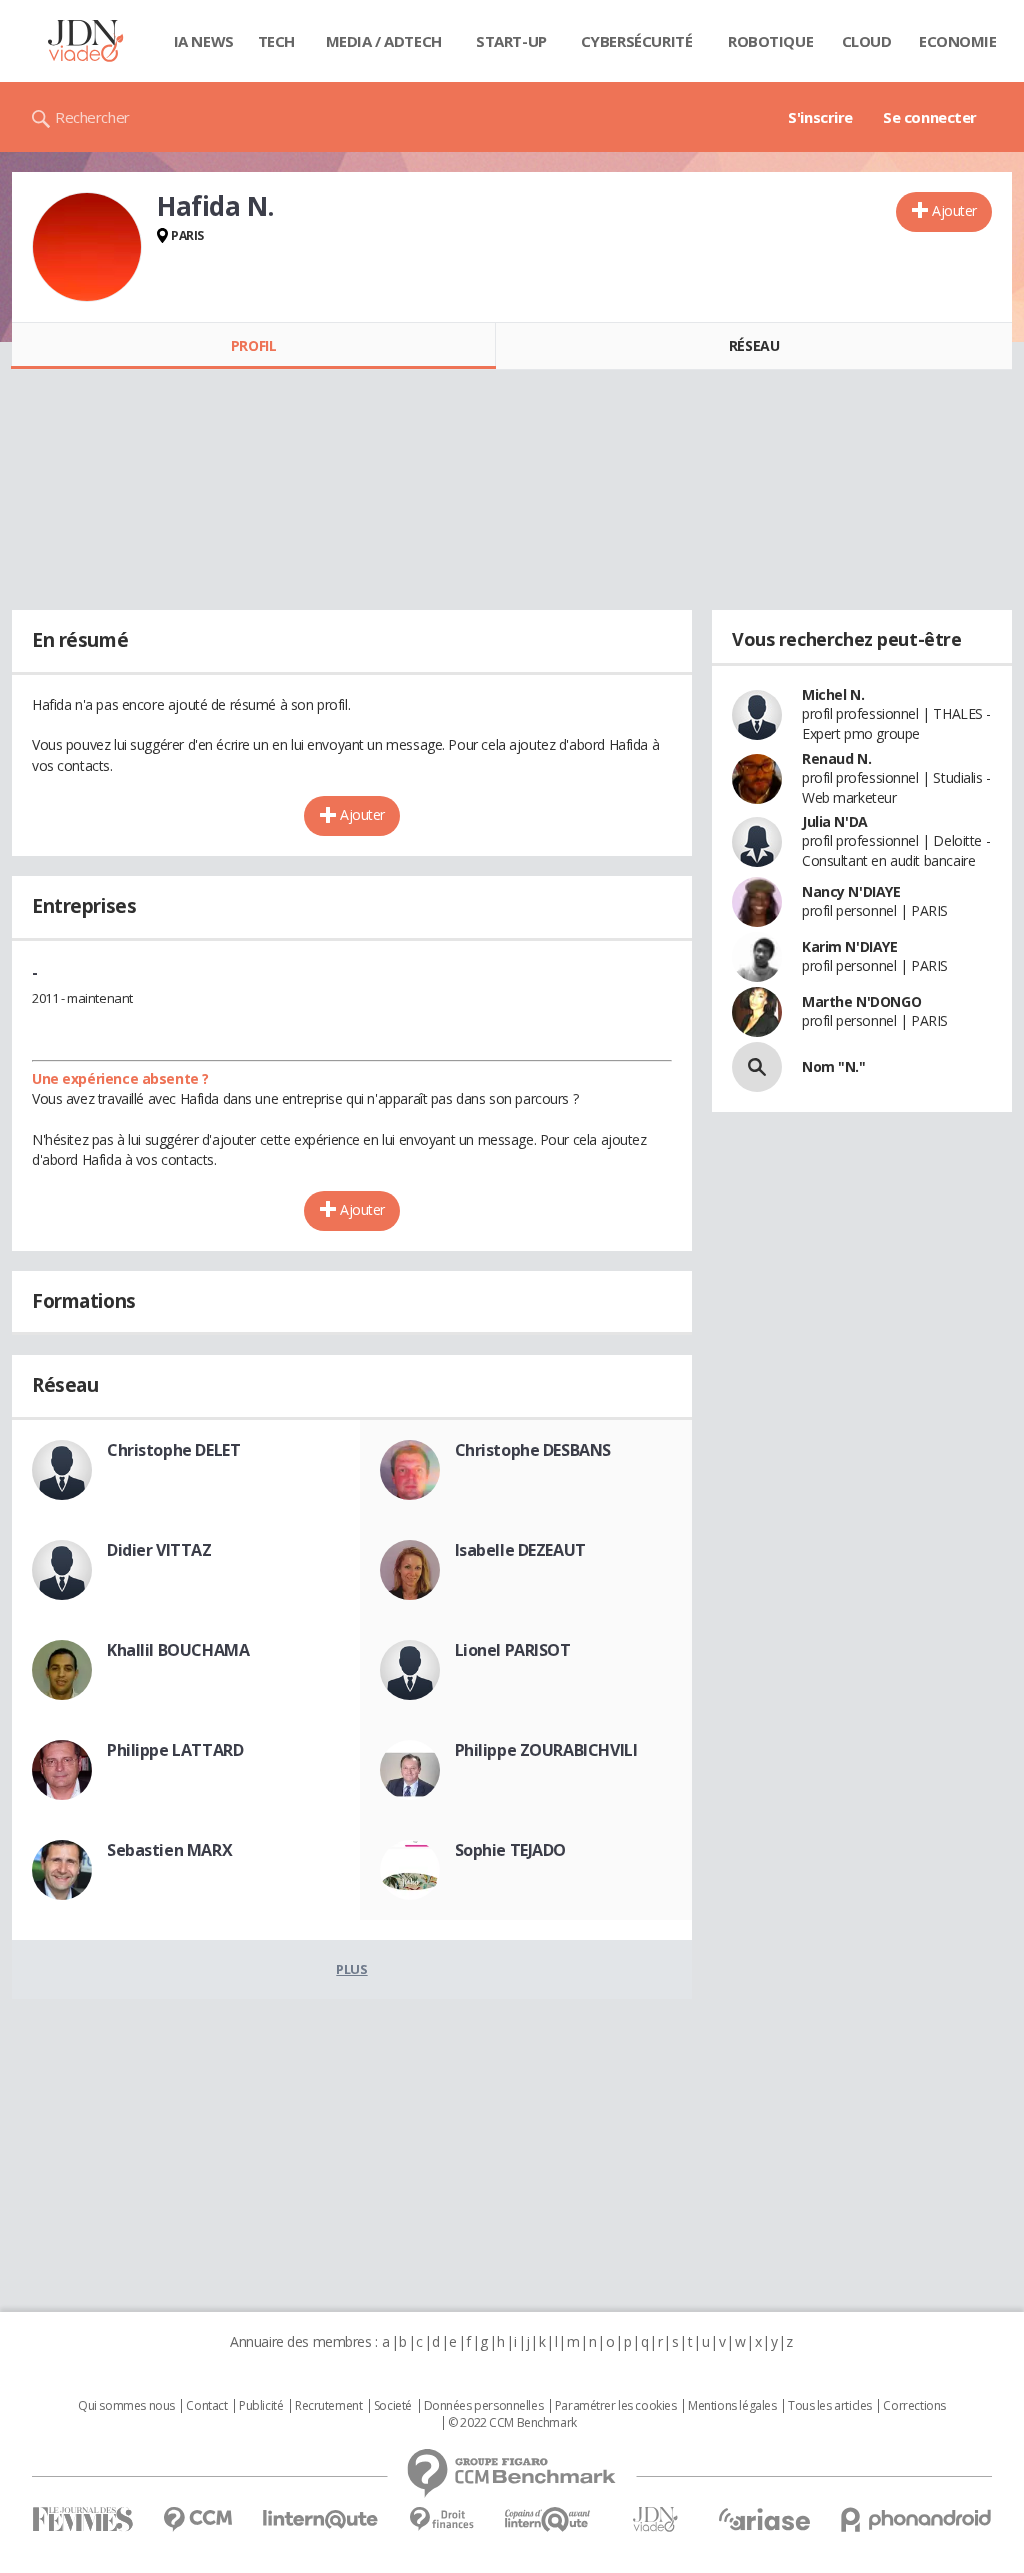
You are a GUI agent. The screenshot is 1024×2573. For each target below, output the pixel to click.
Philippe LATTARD (175, 1750)
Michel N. (833, 694)
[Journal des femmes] (82, 2519)
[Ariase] (764, 2519)
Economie (958, 41)
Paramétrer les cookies (616, 2406)
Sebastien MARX (169, 1850)
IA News (204, 41)
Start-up (511, 41)
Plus (351, 1969)
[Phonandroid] (916, 2519)
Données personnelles (484, 2406)
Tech (276, 41)
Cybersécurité (637, 41)
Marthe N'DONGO (861, 1001)
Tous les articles (830, 2406)
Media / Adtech (384, 41)
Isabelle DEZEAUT (520, 1550)
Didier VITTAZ (159, 1550)
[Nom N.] (757, 1067)
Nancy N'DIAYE (851, 891)
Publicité (261, 2406)
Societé (393, 2406)
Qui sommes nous (126, 2406)
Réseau (754, 345)
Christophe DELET (173, 1450)
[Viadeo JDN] (655, 2519)
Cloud (867, 41)
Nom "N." (834, 1066)
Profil (253, 345)
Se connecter (930, 117)
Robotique (770, 41)
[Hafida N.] (87, 247)
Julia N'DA (835, 821)
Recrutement (328, 2406)
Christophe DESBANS (533, 1450)
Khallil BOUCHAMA (178, 1650)
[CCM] (197, 2519)
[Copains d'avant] (548, 2519)
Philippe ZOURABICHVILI (546, 1750)
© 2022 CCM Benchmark (512, 2423)
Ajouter (954, 210)
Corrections (914, 2406)
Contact (206, 2406)
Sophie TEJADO (511, 1850)
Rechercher (92, 117)
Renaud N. (836, 758)
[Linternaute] (321, 2519)
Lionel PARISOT (513, 1650)
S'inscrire (820, 117)
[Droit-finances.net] (441, 2519)
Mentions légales (732, 2406)
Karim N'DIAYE (850, 946)
